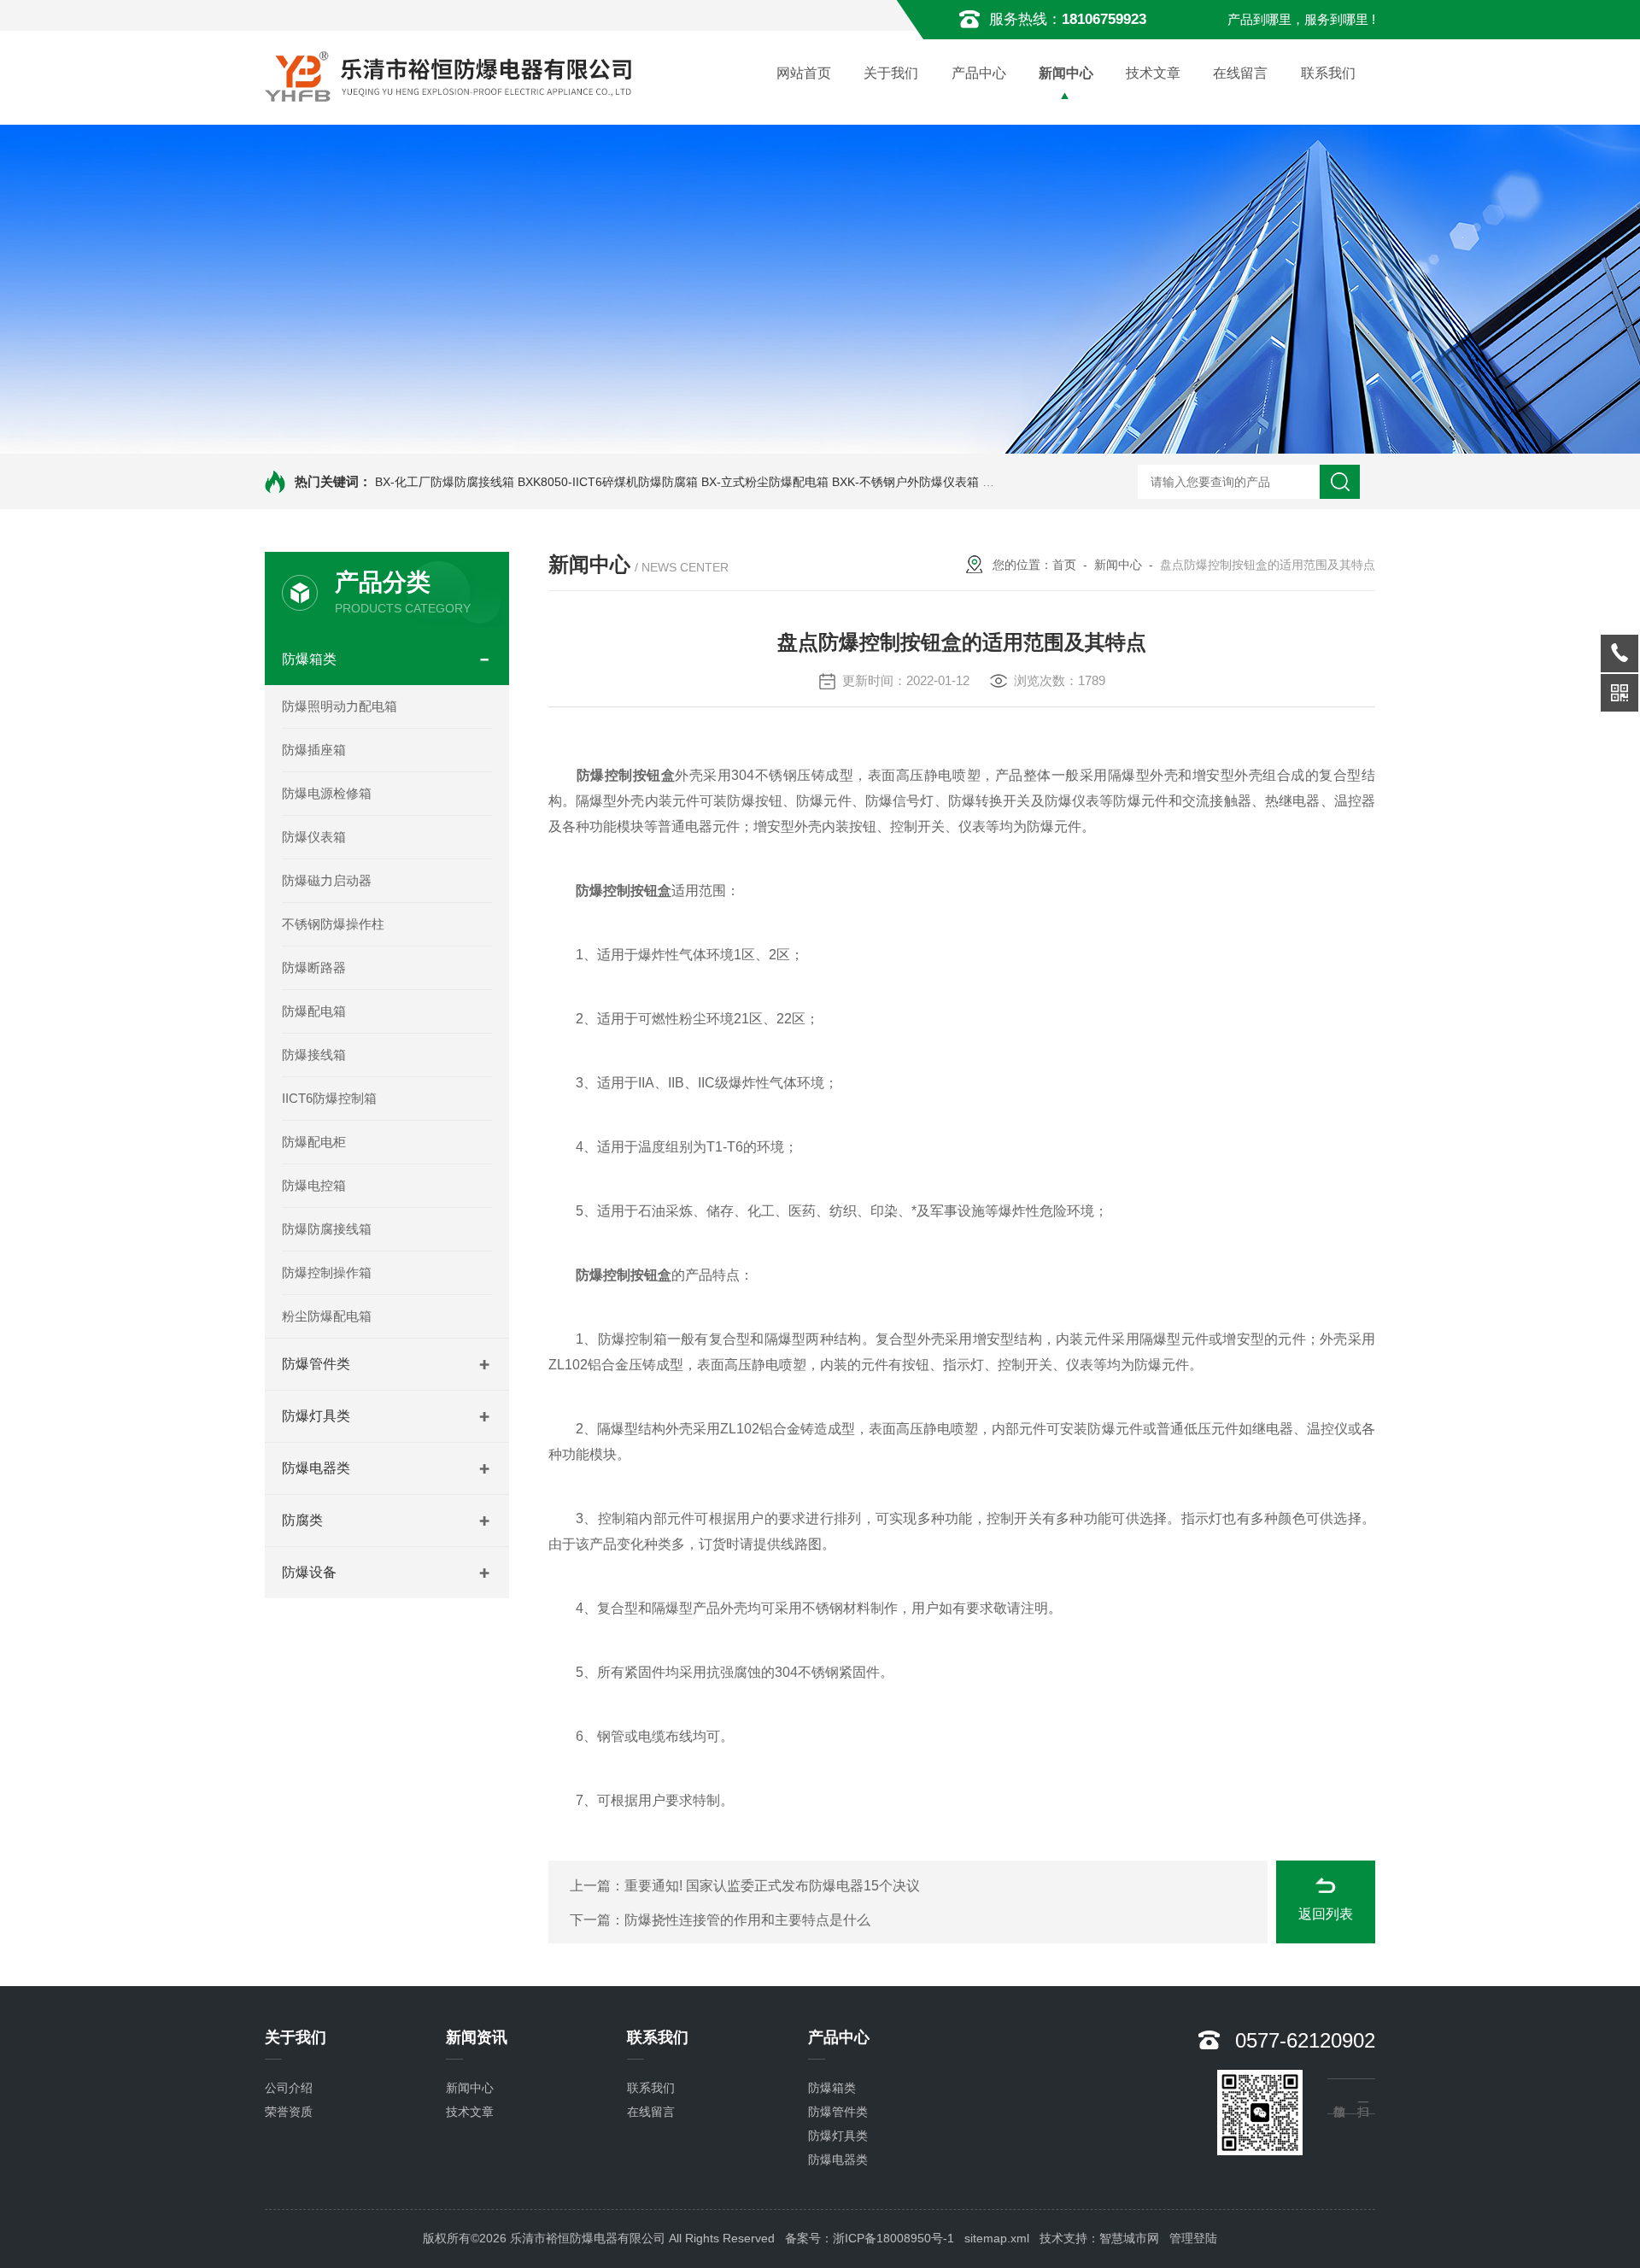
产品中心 (979, 73)
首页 (1064, 565)
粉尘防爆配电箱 (327, 1316)
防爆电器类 (316, 1468)
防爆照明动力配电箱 (340, 706)
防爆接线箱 (314, 1055)
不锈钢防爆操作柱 (333, 924)
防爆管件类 (316, 1364)
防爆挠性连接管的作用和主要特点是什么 (747, 1920)
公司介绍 (289, 2088)
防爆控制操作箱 (327, 1272)
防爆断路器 (314, 967)
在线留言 (1240, 73)
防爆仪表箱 (314, 837)
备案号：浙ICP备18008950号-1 (870, 2238)
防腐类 (302, 1520)
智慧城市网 (1129, 2238)
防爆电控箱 (314, 1185)
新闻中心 (1066, 73)
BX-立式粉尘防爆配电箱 (765, 482)
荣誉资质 (289, 2112)
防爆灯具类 (316, 1416)
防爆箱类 (309, 659)
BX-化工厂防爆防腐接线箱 (445, 482)
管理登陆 (1193, 2238)
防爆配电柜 (314, 1142)
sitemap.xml (997, 2238)
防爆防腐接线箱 (327, 1229)
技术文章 (1153, 73)
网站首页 (804, 73)
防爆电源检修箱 (327, 793)
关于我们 (891, 73)
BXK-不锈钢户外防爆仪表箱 (905, 482)
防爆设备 (309, 1572)
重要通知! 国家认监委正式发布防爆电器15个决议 (772, 1886)
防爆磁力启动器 (327, 880)
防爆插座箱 (314, 750)
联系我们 (1328, 73)
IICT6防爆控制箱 (329, 1098)
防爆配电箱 (314, 1011)
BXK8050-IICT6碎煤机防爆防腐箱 (608, 482)
